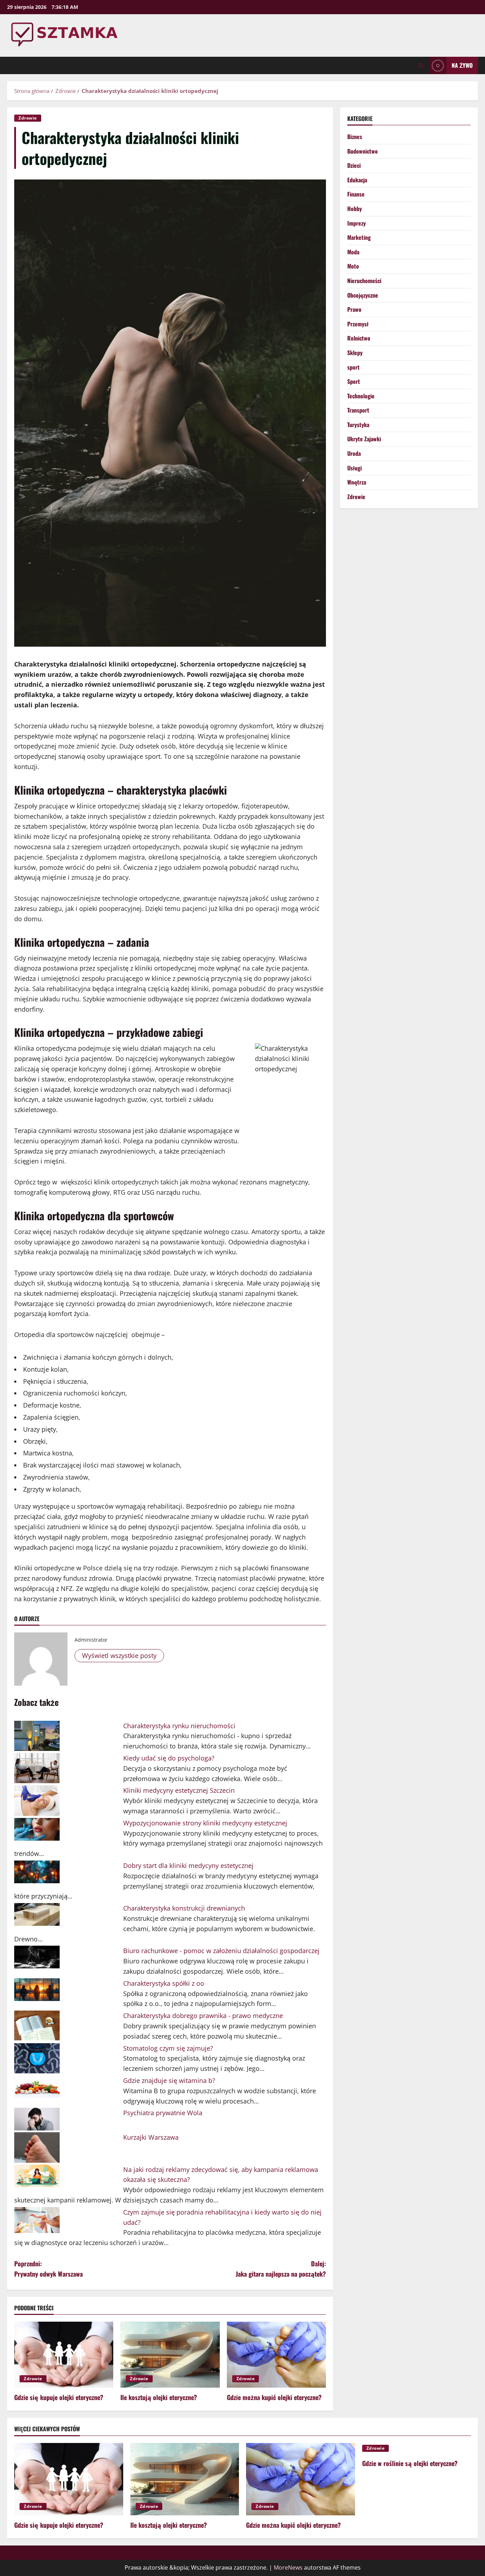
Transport (358, 410)
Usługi (355, 468)
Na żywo (462, 65)
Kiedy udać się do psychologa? (169, 1758)
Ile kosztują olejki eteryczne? (159, 2397)
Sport (354, 381)
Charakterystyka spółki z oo (164, 1983)
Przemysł (358, 324)
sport (353, 367)
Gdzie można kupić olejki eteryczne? (274, 2397)
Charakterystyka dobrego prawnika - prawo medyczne (203, 2016)
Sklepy (355, 353)
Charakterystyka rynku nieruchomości (179, 1726)
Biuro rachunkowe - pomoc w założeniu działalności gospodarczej (221, 1951)
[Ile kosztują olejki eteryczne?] (170, 2355)
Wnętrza (357, 482)
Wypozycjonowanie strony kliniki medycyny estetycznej (205, 1823)
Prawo (354, 310)
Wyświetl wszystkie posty (119, 1655)
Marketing (359, 238)
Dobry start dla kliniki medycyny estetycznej (188, 1865)
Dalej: (281, 2269)
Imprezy (356, 223)
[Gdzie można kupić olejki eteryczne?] (276, 2355)
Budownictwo (363, 151)
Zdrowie (28, 118)
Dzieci (354, 166)
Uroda (354, 453)
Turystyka (358, 425)
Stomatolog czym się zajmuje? (168, 2048)
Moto (353, 266)
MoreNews (288, 2567)
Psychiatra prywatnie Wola (163, 2113)
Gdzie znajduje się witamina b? (169, 2080)
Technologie (361, 396)
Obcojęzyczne (363, 295)
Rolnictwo (359, 338)
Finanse (356, 194)
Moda (353, 252)
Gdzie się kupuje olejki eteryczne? (59, 2397)
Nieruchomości (364, 281)
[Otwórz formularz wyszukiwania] (421, 65)
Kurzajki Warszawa (151, 2137)
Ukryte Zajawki (364, 439)
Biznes (355, 137)
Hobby (355, 209)
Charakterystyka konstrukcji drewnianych (184, 1908)
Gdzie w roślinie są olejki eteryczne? (410, 2463)
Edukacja (357, 180)
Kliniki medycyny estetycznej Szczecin (179, 1790)
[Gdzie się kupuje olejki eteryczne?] (64, 2355)
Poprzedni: (48, 2269)
